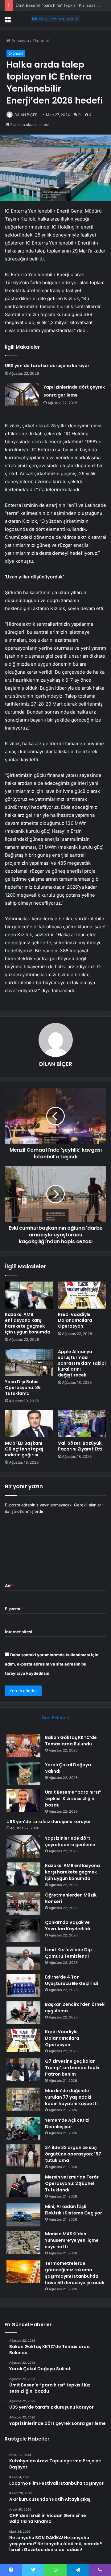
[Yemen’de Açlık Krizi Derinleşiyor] (23, 2129)
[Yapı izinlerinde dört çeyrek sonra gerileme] (22, 395)
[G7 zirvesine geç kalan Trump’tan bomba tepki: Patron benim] (23, 2070)
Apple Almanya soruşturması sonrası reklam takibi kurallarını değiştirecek (82, 1363)
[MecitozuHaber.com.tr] (55, 19)
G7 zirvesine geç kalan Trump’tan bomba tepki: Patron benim (73, 2068)
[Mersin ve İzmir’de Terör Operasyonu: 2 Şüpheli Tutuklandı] (23, 2185)
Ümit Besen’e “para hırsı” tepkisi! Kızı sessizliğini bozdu (73, 1799)
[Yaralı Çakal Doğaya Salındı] (23, 1773)
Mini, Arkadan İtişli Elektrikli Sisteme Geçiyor (74, 2210)
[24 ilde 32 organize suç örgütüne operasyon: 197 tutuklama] (23, 2156)
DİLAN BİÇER (26, 115)
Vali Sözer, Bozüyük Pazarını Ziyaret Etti (80, 1446)
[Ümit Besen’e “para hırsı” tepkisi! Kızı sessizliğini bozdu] (23, 1801)
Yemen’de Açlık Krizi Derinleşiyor (67, 2123)
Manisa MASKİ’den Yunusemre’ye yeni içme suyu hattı (72, 2240)
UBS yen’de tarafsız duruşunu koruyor (47, 366)
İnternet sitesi (19, 1632)
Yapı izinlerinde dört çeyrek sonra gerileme (70, 1841)
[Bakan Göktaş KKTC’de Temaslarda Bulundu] (23, 1746)
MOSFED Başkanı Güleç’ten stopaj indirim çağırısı (24, 1449)
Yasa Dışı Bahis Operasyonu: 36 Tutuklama (23, 1388)
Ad (9, 1586)
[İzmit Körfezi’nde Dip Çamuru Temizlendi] (23, 1958)
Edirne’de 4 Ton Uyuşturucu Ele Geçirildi (72, 1980)
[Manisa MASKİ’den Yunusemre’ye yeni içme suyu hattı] (23, 2242)
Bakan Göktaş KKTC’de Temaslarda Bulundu (71, 1741)
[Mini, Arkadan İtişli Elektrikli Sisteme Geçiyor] (23, 2215)
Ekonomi (41, 41)
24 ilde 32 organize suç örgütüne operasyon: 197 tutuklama (73, 2154)
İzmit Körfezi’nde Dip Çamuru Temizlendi (68, 1953)
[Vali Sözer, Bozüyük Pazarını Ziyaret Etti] (82, 1424)
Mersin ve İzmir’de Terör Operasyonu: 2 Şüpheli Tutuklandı (72, 2183)
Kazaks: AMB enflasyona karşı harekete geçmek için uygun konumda (28, 1323)
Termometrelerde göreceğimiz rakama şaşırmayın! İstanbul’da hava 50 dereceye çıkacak (75, 2273)
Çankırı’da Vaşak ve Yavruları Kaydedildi (68, 1926)
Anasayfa (20, 41)
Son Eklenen (56, 1718)
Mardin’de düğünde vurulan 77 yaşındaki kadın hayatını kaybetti (71, 2097)
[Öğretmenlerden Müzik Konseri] (23, 1903)
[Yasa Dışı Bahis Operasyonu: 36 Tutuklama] (29, 1362)
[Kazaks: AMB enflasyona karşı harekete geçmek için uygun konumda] (29, 1295)
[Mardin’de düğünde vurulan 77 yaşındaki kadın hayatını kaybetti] (23, 2099)
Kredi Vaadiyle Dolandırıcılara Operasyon (75, 1320)
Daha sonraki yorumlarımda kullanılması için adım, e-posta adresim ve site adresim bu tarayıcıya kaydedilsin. (52, 1664)
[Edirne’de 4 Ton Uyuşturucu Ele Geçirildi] (23, 1985)
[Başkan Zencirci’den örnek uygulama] (23, 2013)
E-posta (14, 1609)
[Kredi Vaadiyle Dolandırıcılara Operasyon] (82, 1295)
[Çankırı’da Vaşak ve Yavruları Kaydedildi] (23, 1931)
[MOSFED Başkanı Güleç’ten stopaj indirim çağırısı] (29, 1424)
